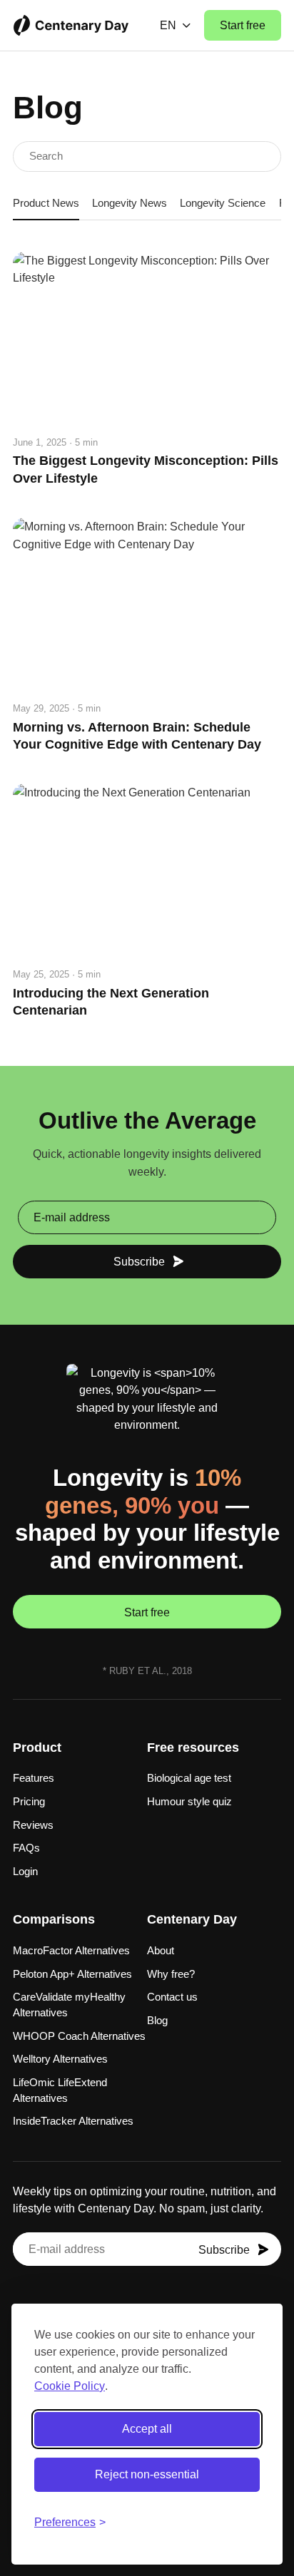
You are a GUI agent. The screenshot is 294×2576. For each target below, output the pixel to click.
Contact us (172, 1997)
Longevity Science (223, 203)
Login (25, 1872)
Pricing (29, 1802)
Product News (46, 203)
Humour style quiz (189, 1802)
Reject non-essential (147, 2474)
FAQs (26, 1848)
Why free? (171, 1974)
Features (34, 1778)
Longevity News (130, 203)
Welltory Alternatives (60, 2059)
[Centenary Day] (71, 26)
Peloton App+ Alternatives (72, 1974)
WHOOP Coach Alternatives (79, 2036)
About (161, 1951)
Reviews (33, 1825)
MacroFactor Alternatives (71, 1951)
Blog (157, 2021)
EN (168, 25)
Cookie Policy (70, 2386)
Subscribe (139, 1261)
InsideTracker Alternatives (73, 2121)
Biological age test (189, 1778)
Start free (243, 25)
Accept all (147, 2429)
